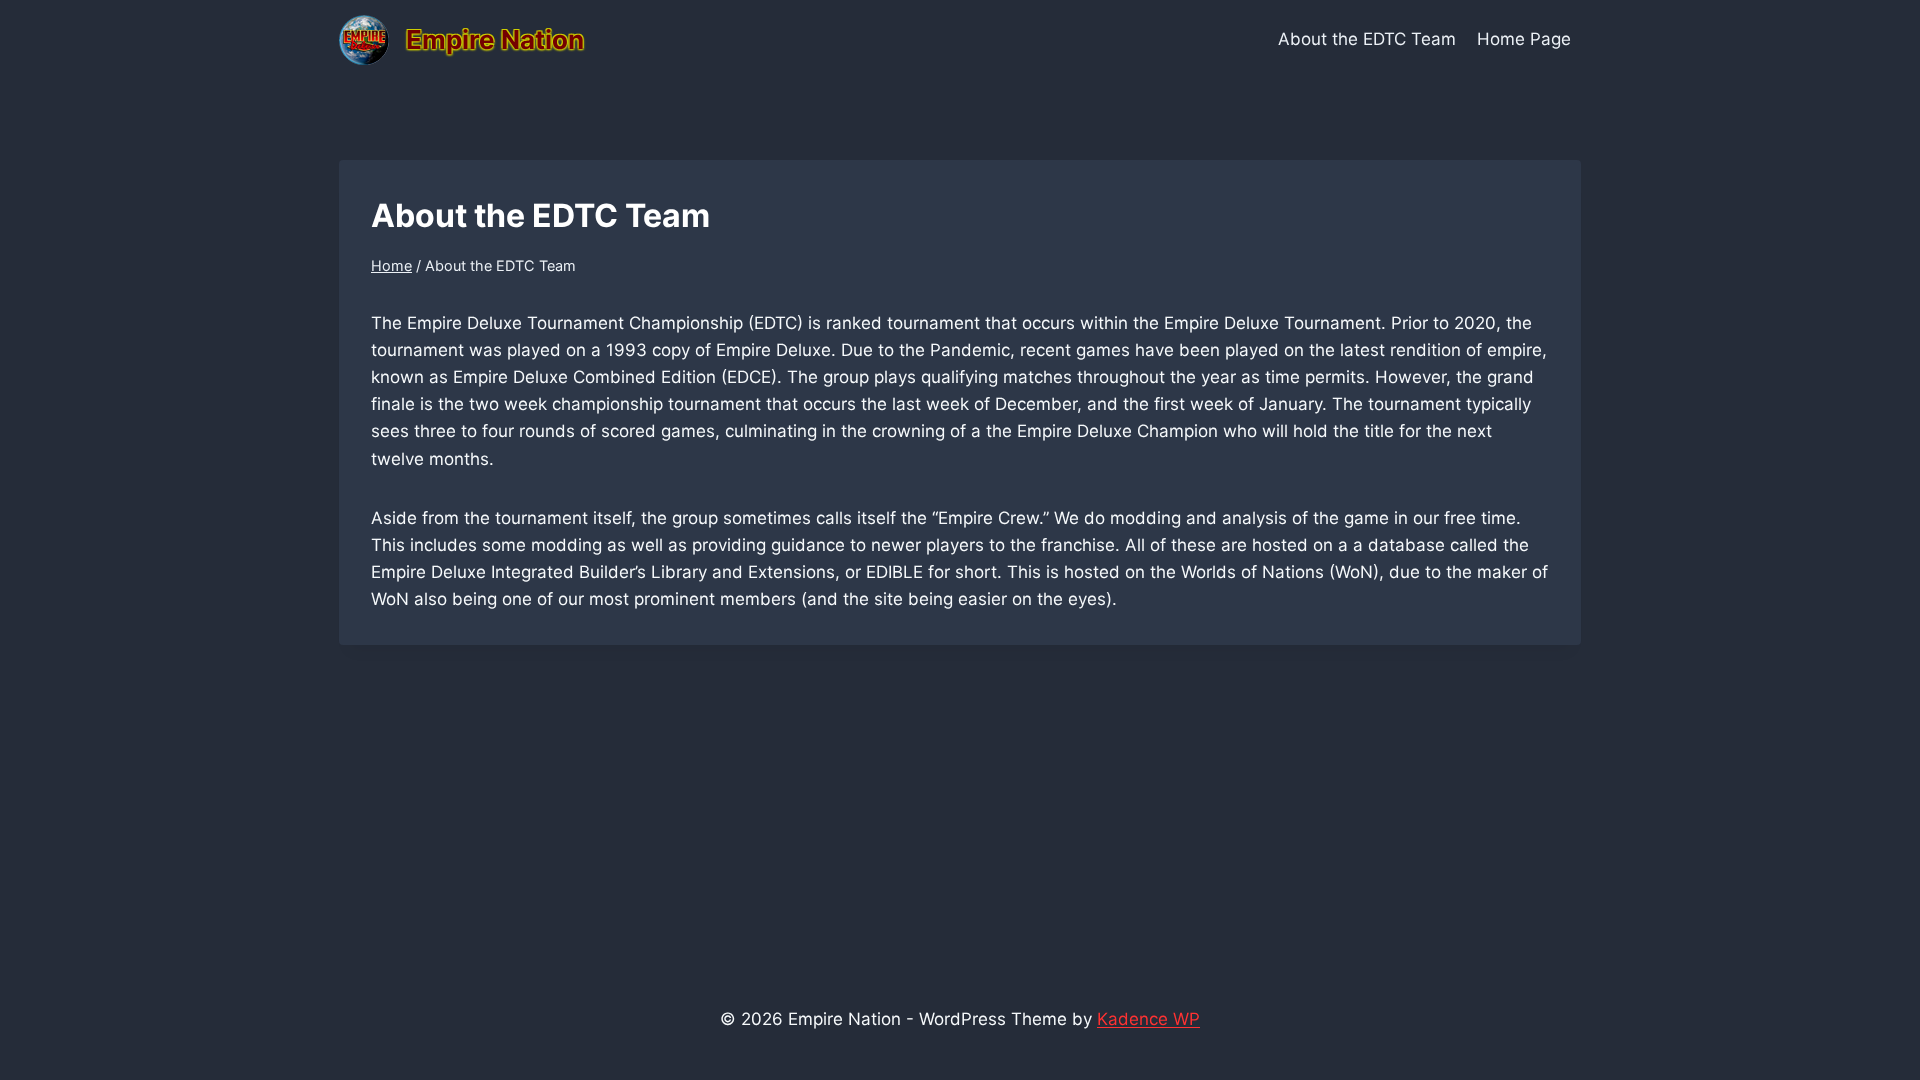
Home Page (1524, 39)
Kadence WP (1148, 1019)
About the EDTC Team (1367, 39)
